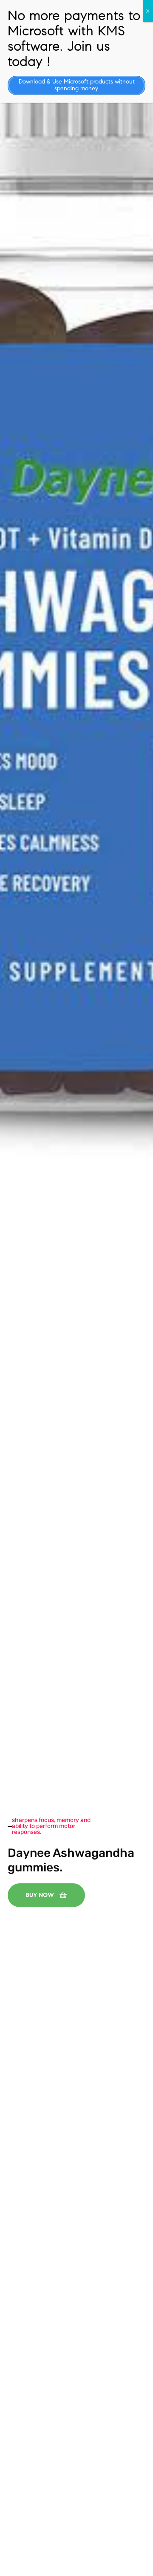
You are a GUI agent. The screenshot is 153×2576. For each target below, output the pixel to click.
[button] (46, 1895)
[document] (76, 1288)
